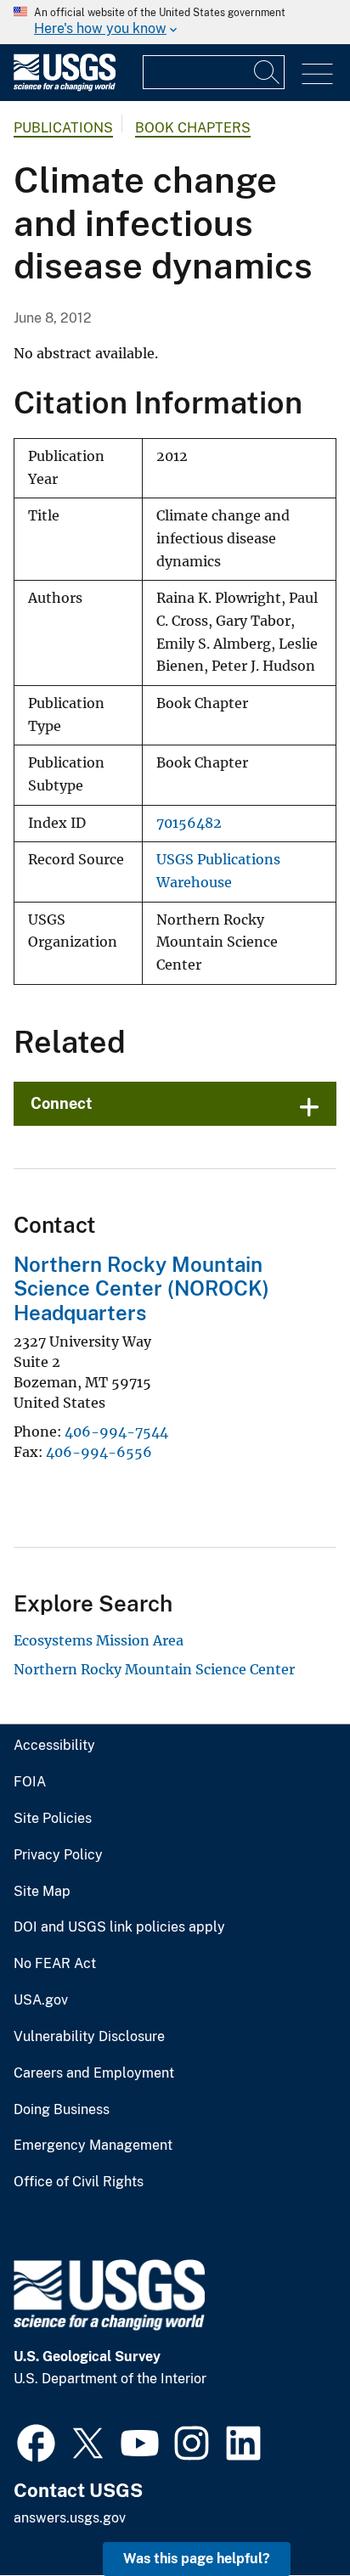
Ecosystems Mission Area (99, 1640)
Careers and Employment (94, 2073)
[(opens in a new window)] (36, 2441)
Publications (63, 128)
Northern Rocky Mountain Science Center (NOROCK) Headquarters (141, 1289)
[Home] (65, 87)
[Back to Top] (288, 2514)
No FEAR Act (55, 1964)
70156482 (189, 823)
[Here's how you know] (175, 22)
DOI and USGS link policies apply (119, 1927)
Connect (62, 1103)
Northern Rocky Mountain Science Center (154, 1669)
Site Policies (53, 1819)
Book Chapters (193, 128)
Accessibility (54, 1746)
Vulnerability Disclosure (89, 2037)
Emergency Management (93, 2146)
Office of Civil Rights (79, 2182)
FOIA (30, 1782)
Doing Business (62, 2110)
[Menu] (317, 74)
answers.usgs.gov (70, 2518)
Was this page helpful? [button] (197, 2559)
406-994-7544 (116, 1431)
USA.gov (41, 2000)
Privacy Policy (58, 1855)
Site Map (42, 1892)
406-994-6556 (99, 1452)
